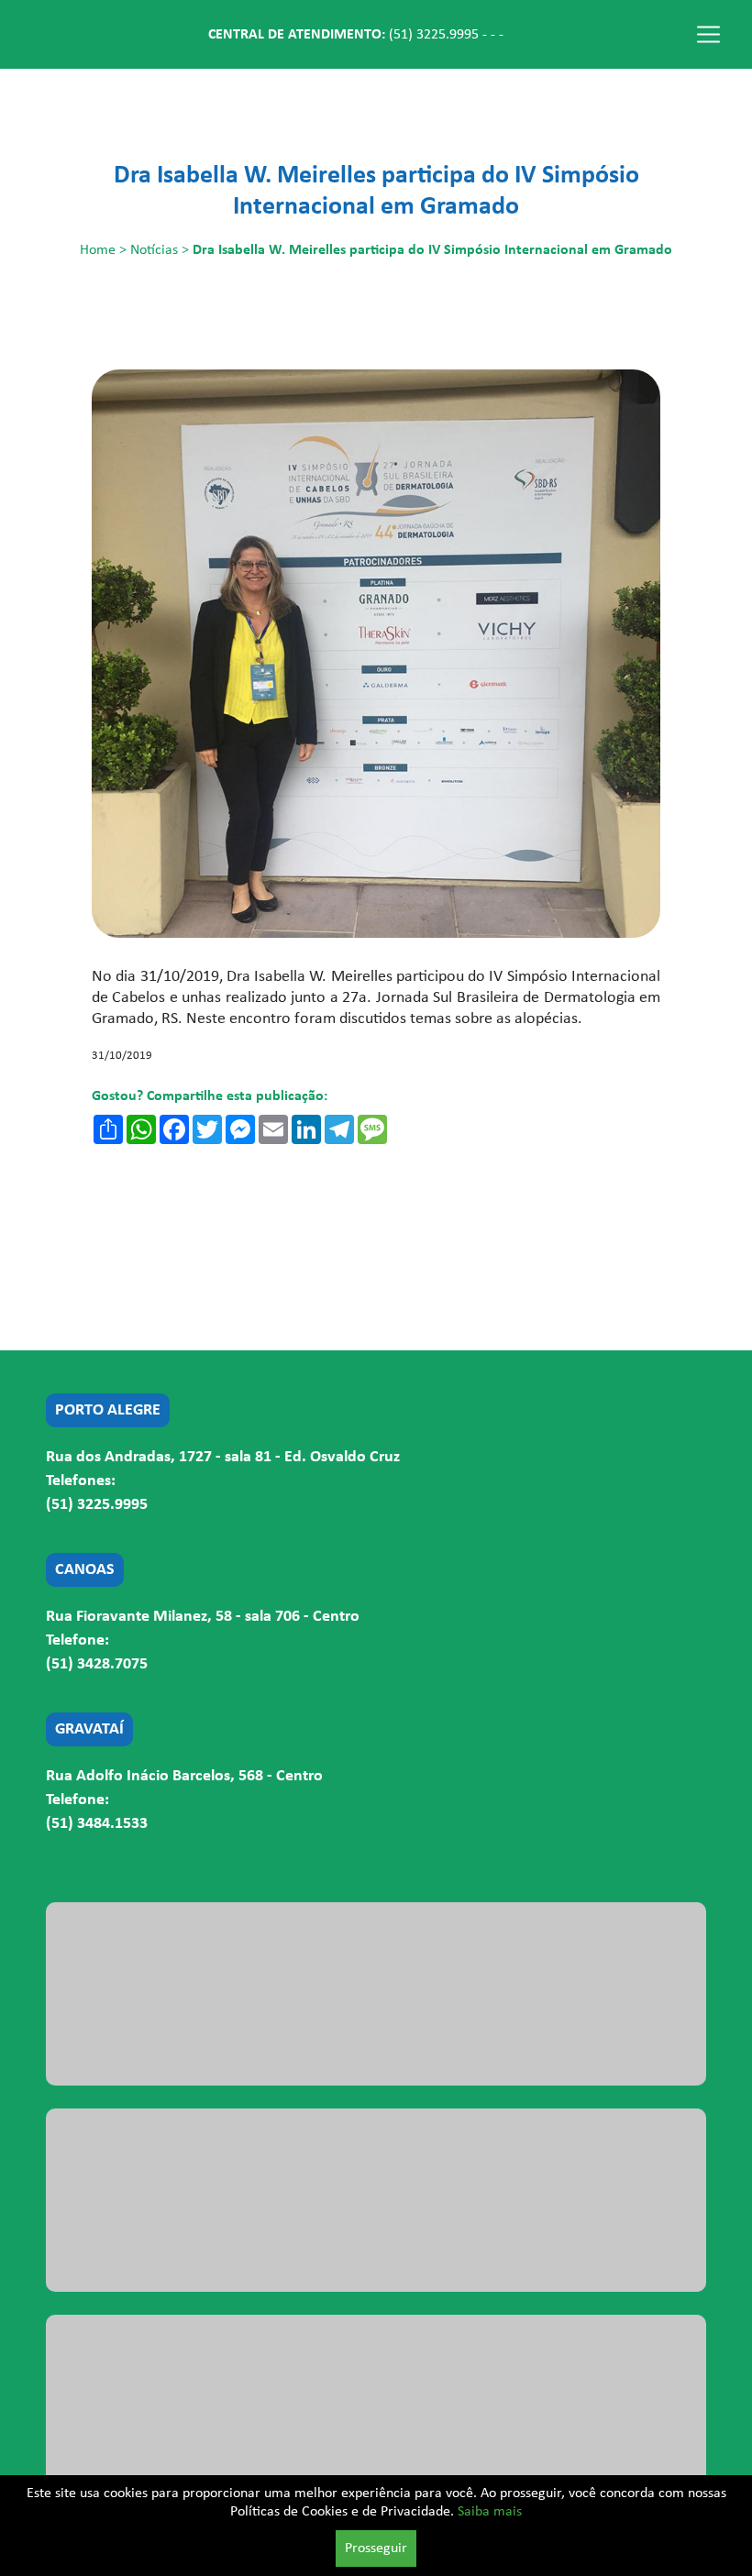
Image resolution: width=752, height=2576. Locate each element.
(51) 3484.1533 (97, 1824)
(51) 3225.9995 (434, 35)
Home (98, 250)
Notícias (154, 250)
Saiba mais (490, 2512)
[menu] (708, 34)
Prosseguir (376, 2548)
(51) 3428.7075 (97, 1664)
